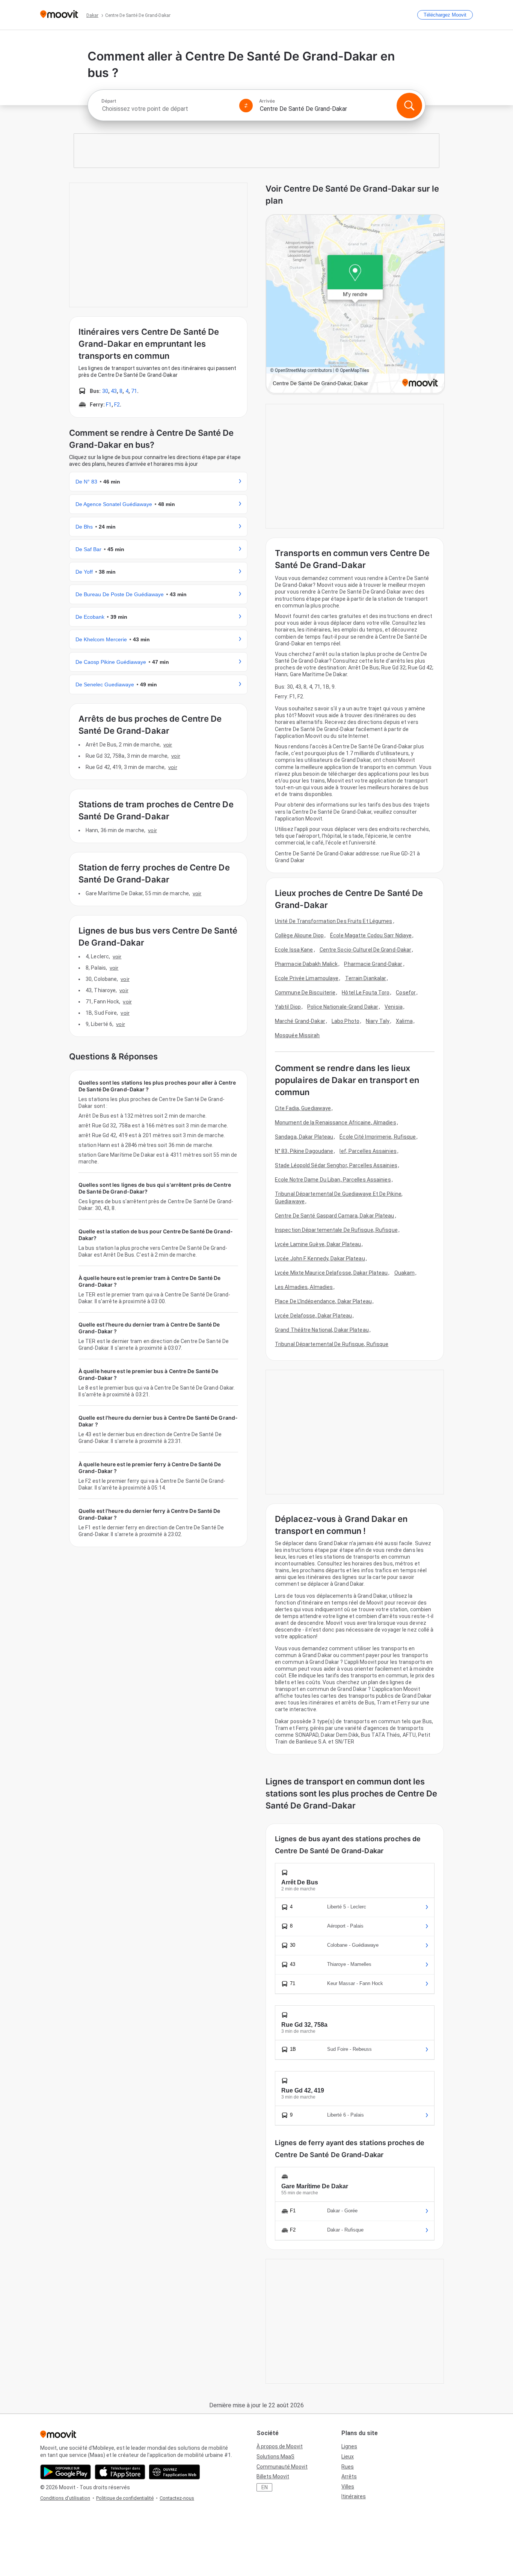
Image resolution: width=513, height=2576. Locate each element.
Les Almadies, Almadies (304, 1287)
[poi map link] (355, 304)
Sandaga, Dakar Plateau (304, 1137)
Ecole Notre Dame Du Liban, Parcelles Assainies (333, 1180)
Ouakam (405, 1273)
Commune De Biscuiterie (305, 993)
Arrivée (267, 101)
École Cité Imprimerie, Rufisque (378, 1137)
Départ (109, 101)
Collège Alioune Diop (299, 935)
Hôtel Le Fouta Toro (366, 993)
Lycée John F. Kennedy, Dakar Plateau (320, 1259)
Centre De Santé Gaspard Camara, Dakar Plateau (335, 1216)
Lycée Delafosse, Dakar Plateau (313, 1316)
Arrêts (349, 2476)
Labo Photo (346, 1021)
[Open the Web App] (174, 2472)
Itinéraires (354, 2496)
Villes (348, 2487)
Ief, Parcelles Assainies (368, 1151)
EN (265, 2487)
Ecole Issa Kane (294, 950)
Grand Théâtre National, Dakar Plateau (322, 1330)
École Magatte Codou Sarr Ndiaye (371, 935)
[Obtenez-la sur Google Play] (66, 2472)
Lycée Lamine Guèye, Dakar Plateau (318, 1244)
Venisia (394, 1007)
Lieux (348, 2457)
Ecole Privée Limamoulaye (307, 978)
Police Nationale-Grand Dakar (343, 1007)
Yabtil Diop (288, 1007)
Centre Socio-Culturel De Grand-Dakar (366, 950)
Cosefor (406, 993)
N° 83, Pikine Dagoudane (304, 1151)
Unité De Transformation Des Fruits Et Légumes (334, 921)
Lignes (349, 2446)
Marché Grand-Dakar (300, 1021)
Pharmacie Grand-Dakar (373, 964)
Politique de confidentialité (125, 2498)
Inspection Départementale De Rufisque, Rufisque (336, 1230)
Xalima (404, 1021)
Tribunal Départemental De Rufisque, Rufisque (332, 1344)
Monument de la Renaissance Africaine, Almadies (336, 1123)
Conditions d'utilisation (65, 2498)
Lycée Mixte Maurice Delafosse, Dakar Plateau (331, 1273)
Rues (348, 2467)
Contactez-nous (177, 2498)
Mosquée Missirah (297, 1035)
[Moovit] (59, 15)
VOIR (168, 745)
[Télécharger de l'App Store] (120, 2472)
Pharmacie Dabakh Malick (306, 964)
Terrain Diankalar (366, 978)
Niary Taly (378, 1021)
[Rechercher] (409, 106)
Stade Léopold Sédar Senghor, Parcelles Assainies (336, 1165)
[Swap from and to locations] (246, 106)
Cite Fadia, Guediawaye (303, 1108)
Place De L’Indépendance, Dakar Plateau (323, 1301)
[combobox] (167, 109)
